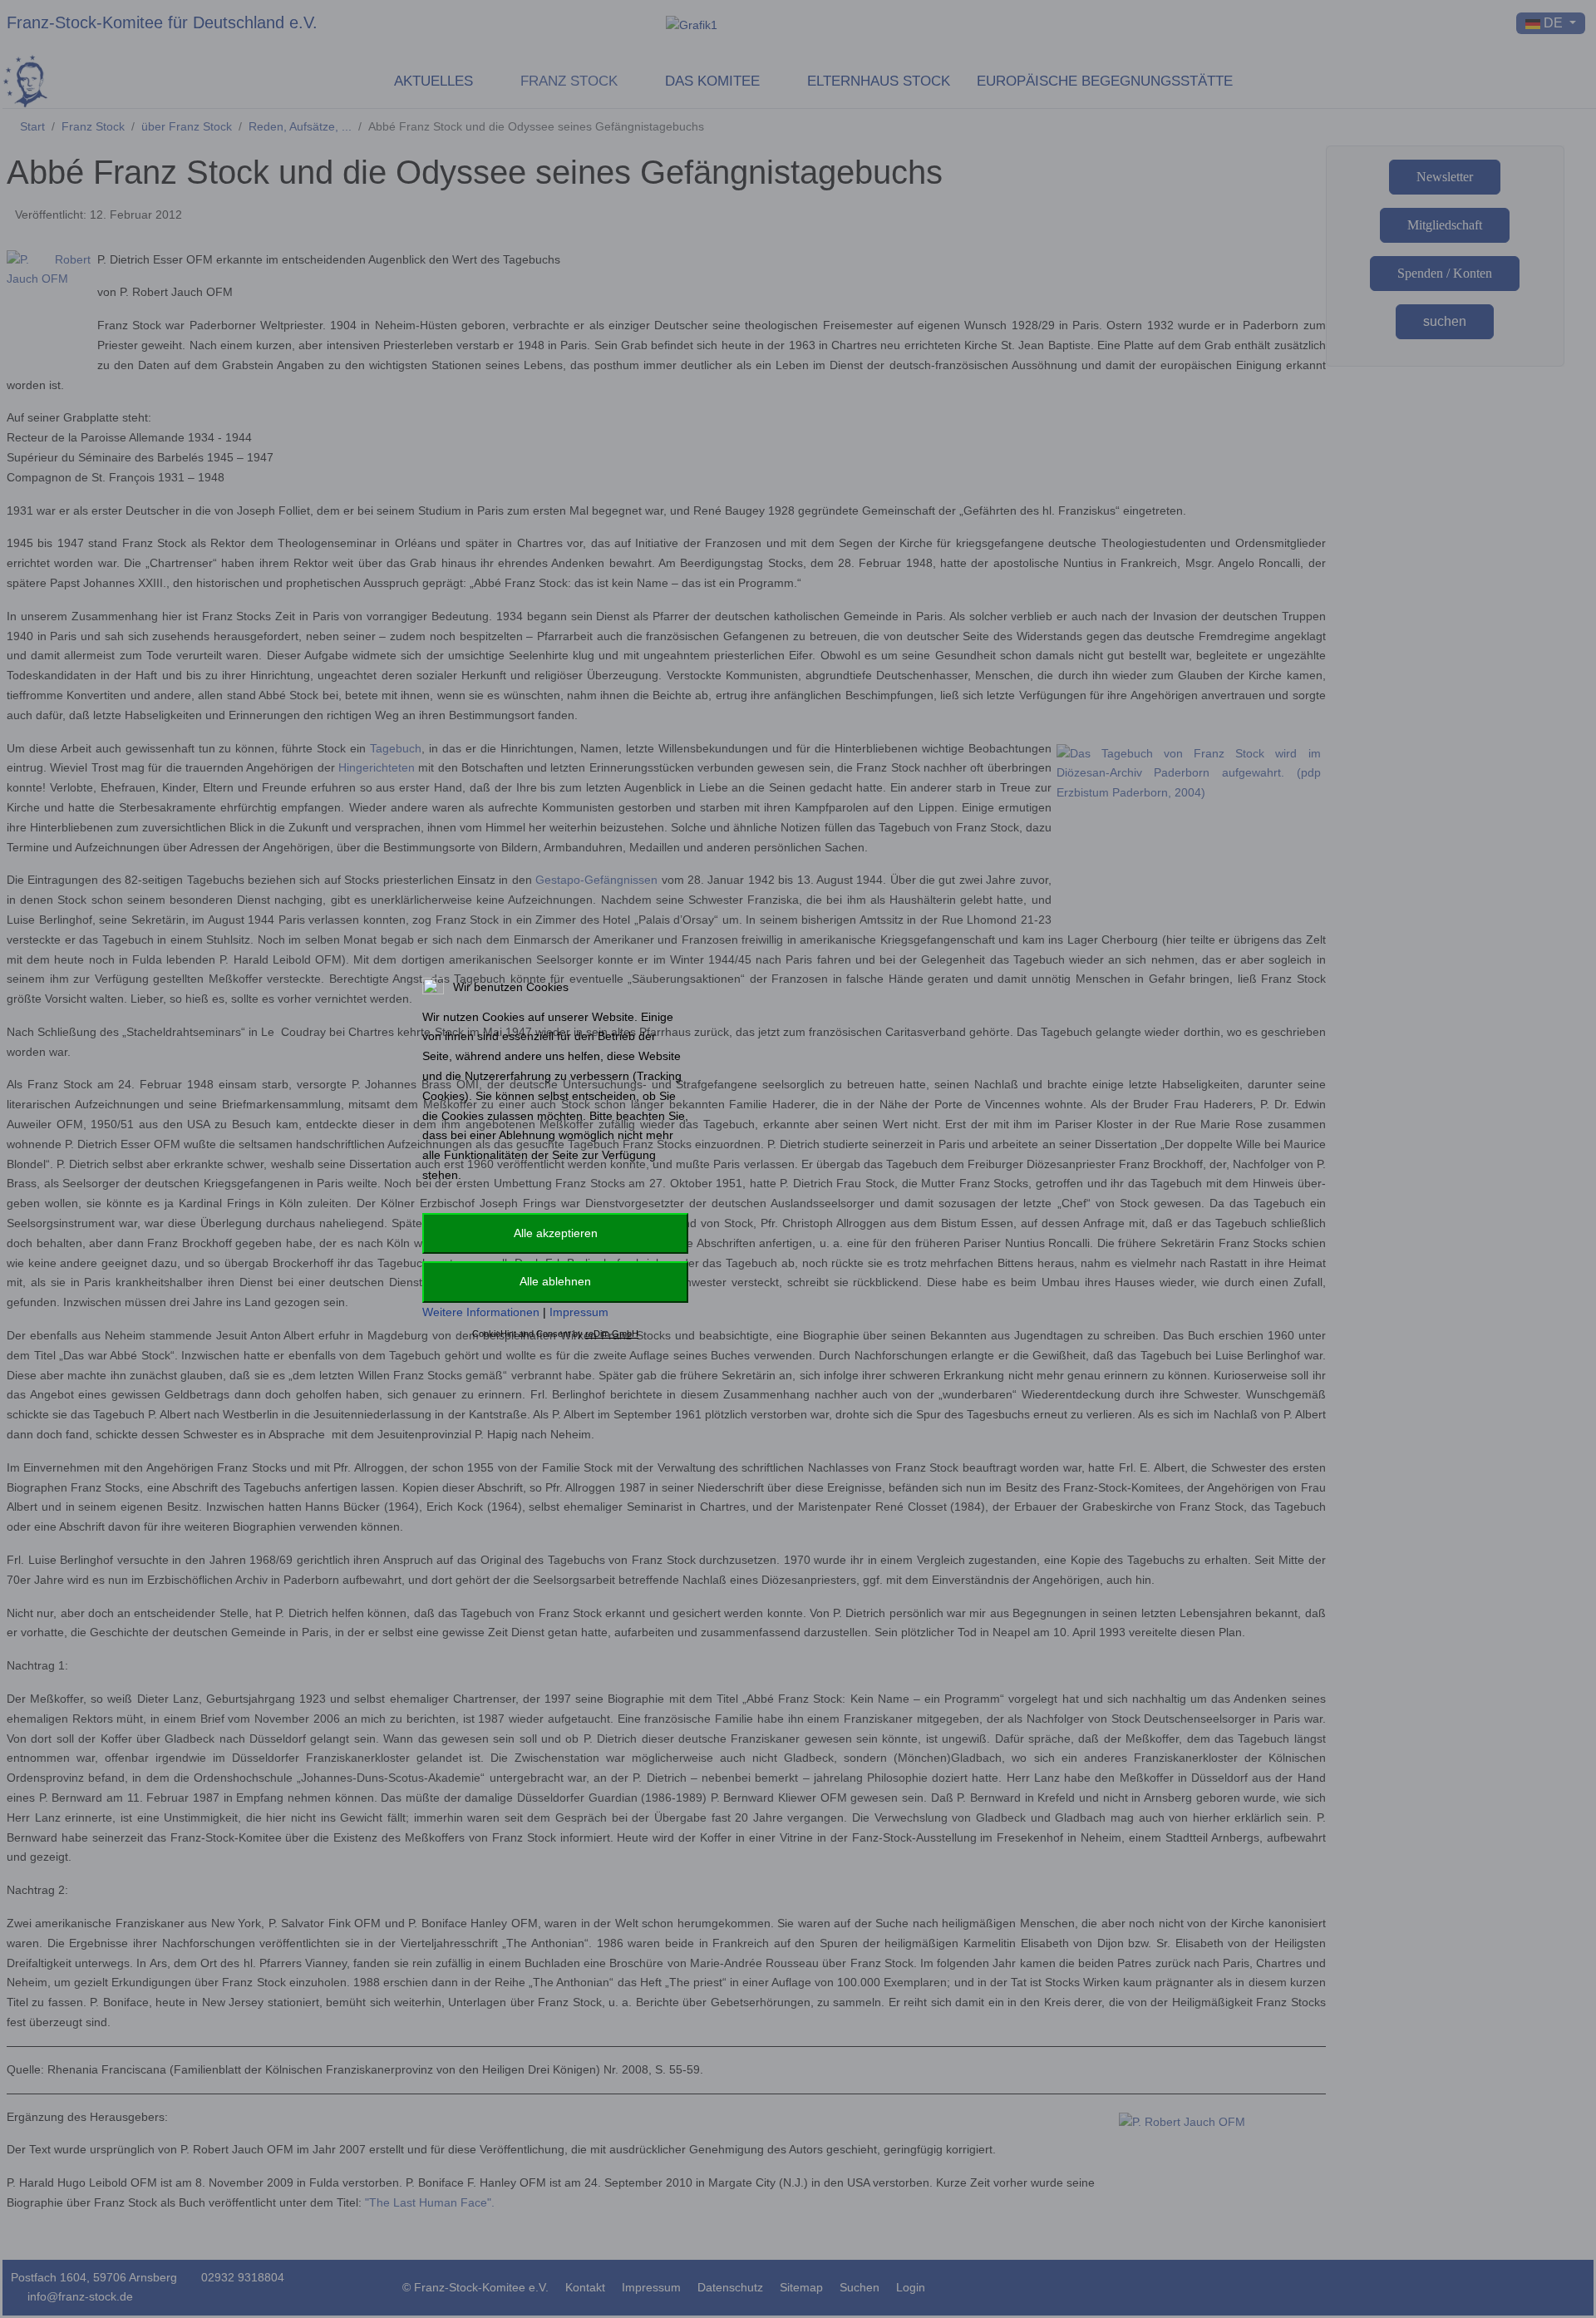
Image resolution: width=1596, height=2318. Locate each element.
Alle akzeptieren (556, 1233)
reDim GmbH (612, 1334)
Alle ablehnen (555, 1281)
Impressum (579, 1312)
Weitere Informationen (481, 1312)
